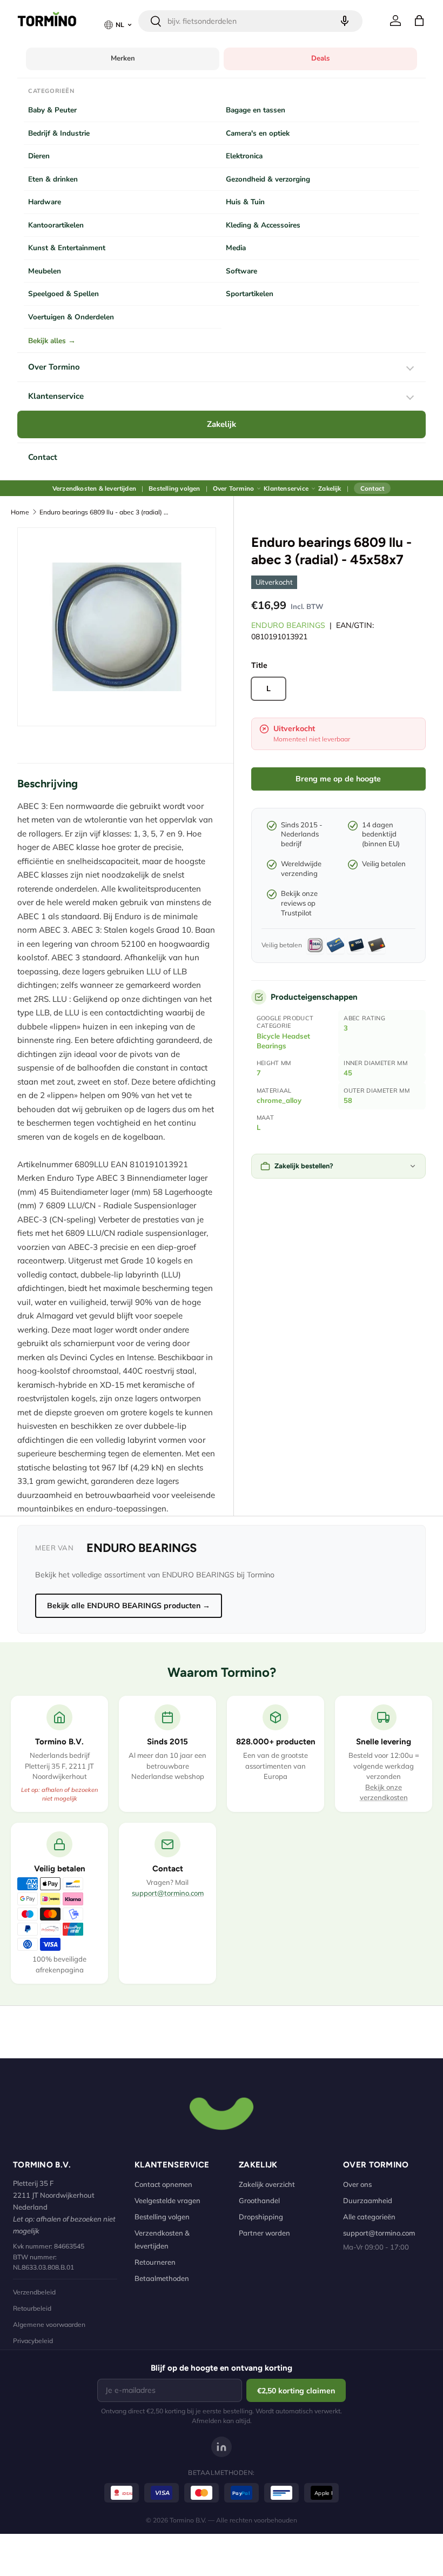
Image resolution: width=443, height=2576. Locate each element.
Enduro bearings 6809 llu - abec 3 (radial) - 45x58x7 (104, 512)
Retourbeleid (32, 2308)
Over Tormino (54, 367)
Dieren (39, 156)
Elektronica (244, 156)
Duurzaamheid (368, 2200)
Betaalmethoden (162, 2278)
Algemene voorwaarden (49, 2324)
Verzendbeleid (34, 2292)
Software (241, 271)
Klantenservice (56, 396)
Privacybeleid (33, 2341)
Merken (123, 58)
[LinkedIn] (222, 2447)
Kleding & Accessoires (263, 225)
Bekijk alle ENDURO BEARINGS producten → (129, 1605)
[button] (419, 21)
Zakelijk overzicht (267, 2184)
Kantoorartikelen (56, 225)
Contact (43, 457)
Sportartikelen (250, 294)
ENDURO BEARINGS (288, 625)
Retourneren (155, 2262)
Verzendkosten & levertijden (94, 488)
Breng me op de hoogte (338, 779)
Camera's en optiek (258, 133)
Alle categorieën (369, 2217)
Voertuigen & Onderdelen (71, 317)
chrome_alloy (279, 1100)
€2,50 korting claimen (296, 2391)
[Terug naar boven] (222, 2112)
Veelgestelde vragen (167, 2200)
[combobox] (250, 21)
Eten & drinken (53, 179)
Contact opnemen (163, 2184)
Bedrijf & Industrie (59, 133)
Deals (320, 58)
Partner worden (264, 2233)
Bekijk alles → (52, 341)
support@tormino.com (168, 1893)
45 (348, 1073)
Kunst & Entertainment (67, 248)
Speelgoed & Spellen (63, 294)
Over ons (357, 2184)
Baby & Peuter (52, 110)
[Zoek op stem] (345, 21)
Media (236, 248)
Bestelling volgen (174, 488)
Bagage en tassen (256, 110)
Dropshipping (261, 2217)
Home (20, 512)
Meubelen (45, 271)
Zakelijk (222, 424)
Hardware (45, 202)
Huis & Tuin (245, 202)
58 (348, 1100)
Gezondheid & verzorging (268, 179)
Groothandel (259, 2200)
